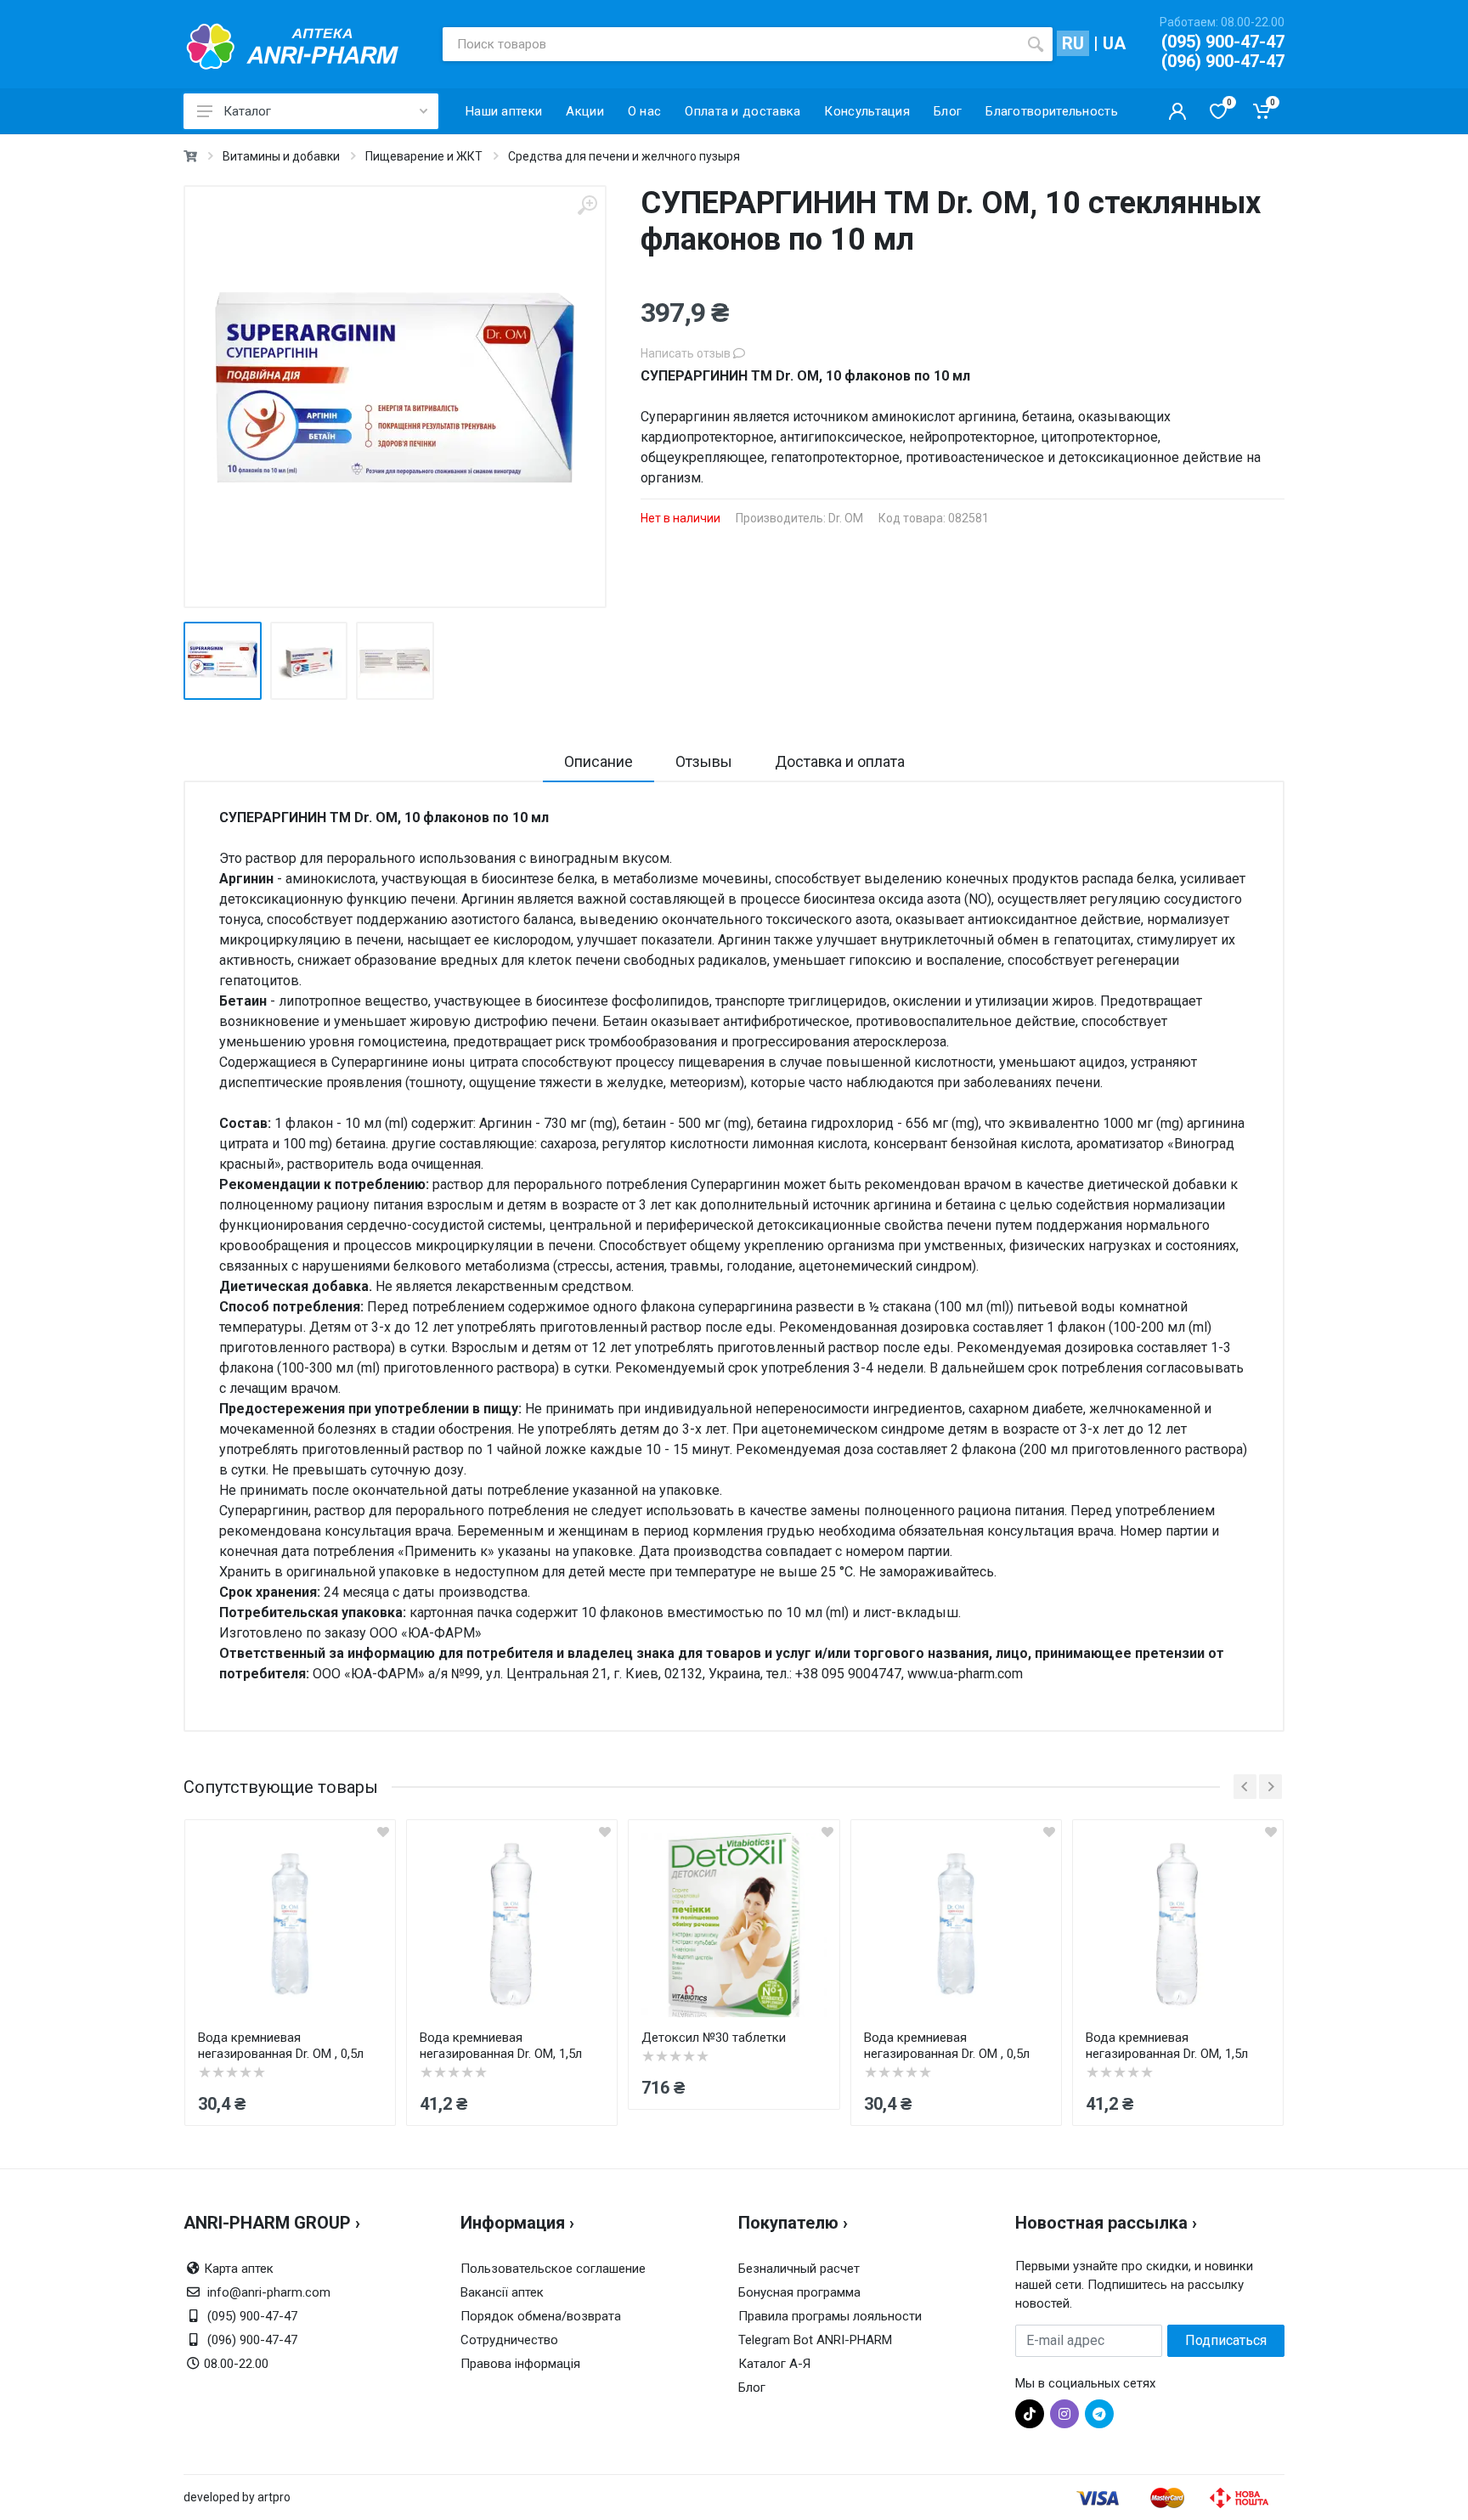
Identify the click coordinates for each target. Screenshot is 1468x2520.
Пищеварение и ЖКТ (424, 156)
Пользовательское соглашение (553, 2269)
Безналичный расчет (799, 2269)
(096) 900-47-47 (1223, 61)
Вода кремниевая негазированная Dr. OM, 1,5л (501, 2046)
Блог (752, 2388)
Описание (598, 761)
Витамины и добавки (281, 156)
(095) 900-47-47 (1223, 42)
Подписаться (1226, 2340)
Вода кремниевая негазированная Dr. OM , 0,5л (281, 2046)
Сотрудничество (509, 2340)
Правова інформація (520, 2364)
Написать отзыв (687, 353)
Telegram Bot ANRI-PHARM (815, 2340)
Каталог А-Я (774, 2364)
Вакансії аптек (502, 2292)
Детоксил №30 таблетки (714, 2038)
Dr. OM (846, 518)
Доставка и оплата (840, 761)
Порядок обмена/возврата (541, 2316)
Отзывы (704, 761)
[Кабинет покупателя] (1177, 111)
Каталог (247, 111)
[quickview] (383, 1832)
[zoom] (587, 205)
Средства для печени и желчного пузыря (624, 156)
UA (1114, 43)
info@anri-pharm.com (269, 2292)
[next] (1270, 1787)
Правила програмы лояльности (830, 2316)
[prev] (1245, 1787)
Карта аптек (239, 2269)
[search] (1036, 44)
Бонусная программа (799, 2292)
